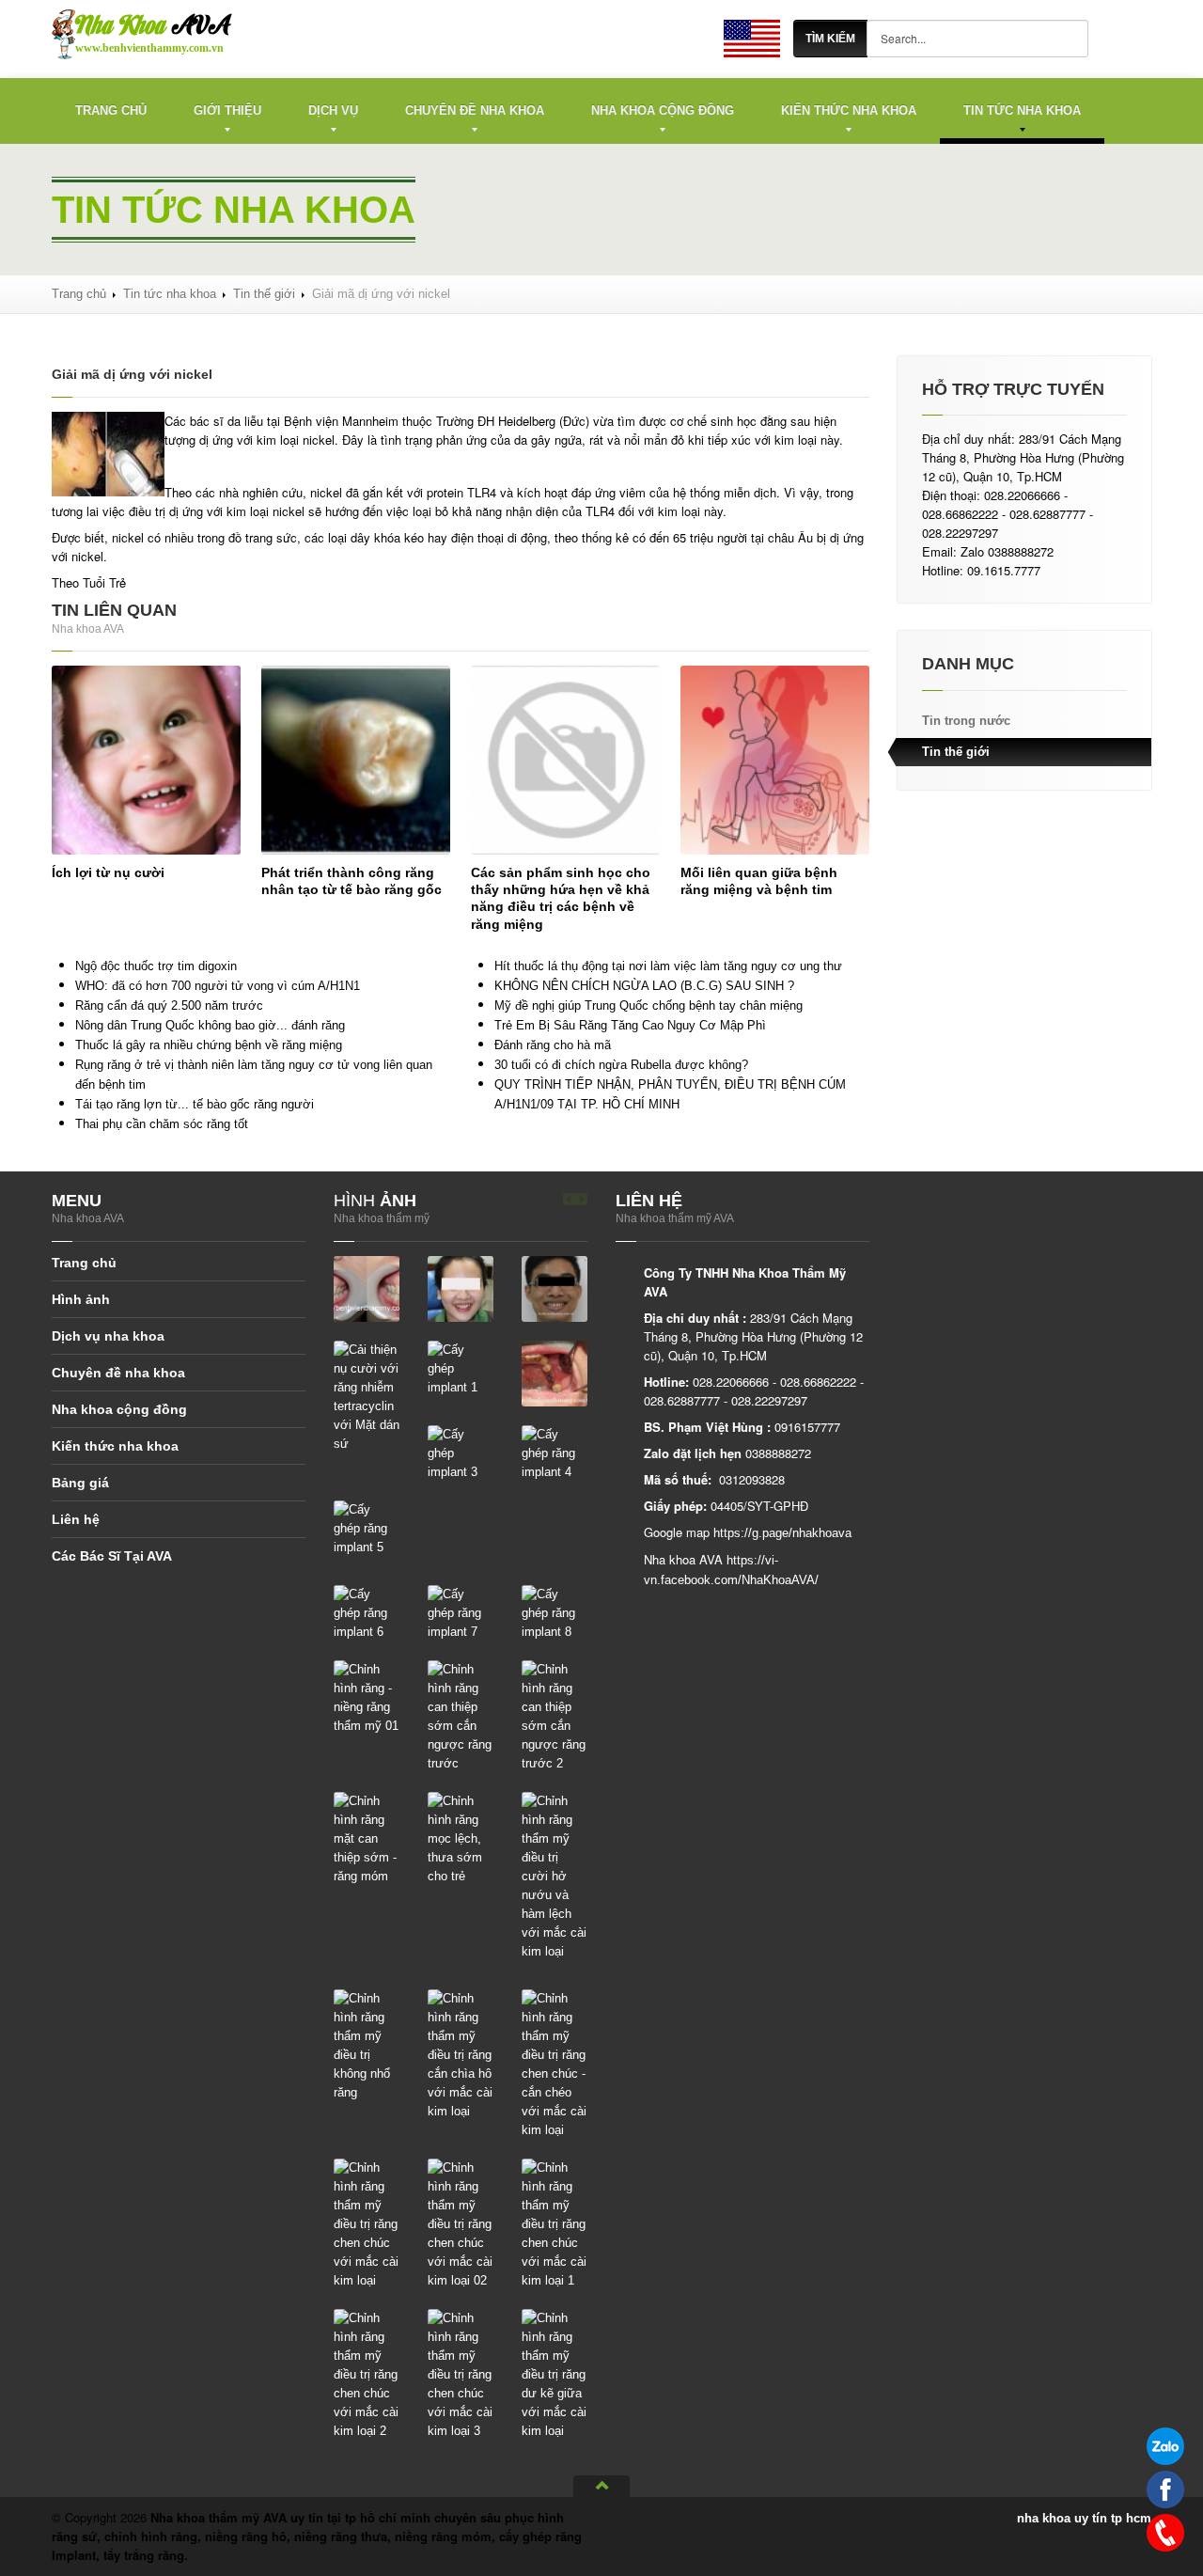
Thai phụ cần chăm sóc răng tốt (162, 1124)
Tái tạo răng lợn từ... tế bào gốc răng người (195, 1104)
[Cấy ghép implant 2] (555, 1372)
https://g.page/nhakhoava (782, 1533)
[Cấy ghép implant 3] (461, 1452)
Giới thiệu (227, 110)
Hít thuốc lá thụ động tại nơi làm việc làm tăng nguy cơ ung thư (668, 966)
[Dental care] (752, 38)
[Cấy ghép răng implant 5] (367, 1527)
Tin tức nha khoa (1022, 110)
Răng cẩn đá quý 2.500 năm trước (169, 1005)
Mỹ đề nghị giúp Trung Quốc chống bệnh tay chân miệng (648, 1005)
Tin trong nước (966, 721)
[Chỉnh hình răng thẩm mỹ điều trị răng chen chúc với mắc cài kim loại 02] (461, 2223)
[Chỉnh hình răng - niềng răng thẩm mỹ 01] (367, 1696)
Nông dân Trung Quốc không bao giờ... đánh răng (210, 1025)
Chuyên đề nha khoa (475, 110)
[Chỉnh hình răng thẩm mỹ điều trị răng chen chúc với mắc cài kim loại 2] (367, 2373)
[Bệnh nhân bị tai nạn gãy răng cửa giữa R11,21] (367, 1288)
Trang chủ (111, 110)
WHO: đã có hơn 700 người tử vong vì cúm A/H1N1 (218, 986)
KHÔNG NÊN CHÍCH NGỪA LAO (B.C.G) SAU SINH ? (644, 986)
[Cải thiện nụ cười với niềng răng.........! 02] (555, 1288)
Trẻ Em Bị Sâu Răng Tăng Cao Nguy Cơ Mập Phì (630, 1025)
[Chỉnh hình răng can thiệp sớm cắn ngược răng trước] (461, 1715)
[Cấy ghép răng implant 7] (461, 1612)
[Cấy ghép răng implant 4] (555, 1452)
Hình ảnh (81, 1299)
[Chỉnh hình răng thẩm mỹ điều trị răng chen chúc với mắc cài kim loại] (367, 2223)
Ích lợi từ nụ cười (108, 872)
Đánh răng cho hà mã (553, 1045)
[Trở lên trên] (601, 2486)
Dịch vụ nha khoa (108, 1336)
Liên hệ (76, 1519)
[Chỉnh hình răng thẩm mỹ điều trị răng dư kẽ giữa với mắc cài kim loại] (555, 2373)
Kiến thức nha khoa (849, 110)
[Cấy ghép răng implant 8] (555, 1612)
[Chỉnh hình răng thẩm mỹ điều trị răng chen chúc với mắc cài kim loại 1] (555, 2223)
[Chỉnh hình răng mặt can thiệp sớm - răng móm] (367, 1838)
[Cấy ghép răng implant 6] (367, 1612)
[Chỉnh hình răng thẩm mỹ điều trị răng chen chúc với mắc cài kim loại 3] (461, 2373)
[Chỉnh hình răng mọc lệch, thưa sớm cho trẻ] (461, 1838)
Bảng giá (80, 1483)
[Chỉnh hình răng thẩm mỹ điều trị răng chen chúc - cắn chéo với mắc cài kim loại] (555, 2063)
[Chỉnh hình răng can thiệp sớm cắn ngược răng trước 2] (555, 1715)
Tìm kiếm (830, 39)
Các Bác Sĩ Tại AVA (112, 1556)
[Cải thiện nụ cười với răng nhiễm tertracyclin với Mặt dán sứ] (367, 1396)
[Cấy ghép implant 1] (461, 1367)
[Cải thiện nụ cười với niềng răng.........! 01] (461, 1288)
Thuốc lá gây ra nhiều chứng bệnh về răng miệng (209, 1045)
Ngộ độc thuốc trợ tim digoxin (156, 966)
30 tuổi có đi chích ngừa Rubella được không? (621, 1065)
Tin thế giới (264, 294)
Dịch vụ (333, 110)
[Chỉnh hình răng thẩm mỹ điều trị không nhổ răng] (367, 2044)
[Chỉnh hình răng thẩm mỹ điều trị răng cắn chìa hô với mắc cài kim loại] (461, 2054)
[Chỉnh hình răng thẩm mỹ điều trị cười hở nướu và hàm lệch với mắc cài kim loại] (555, 1875)
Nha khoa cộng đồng (663, 110)
